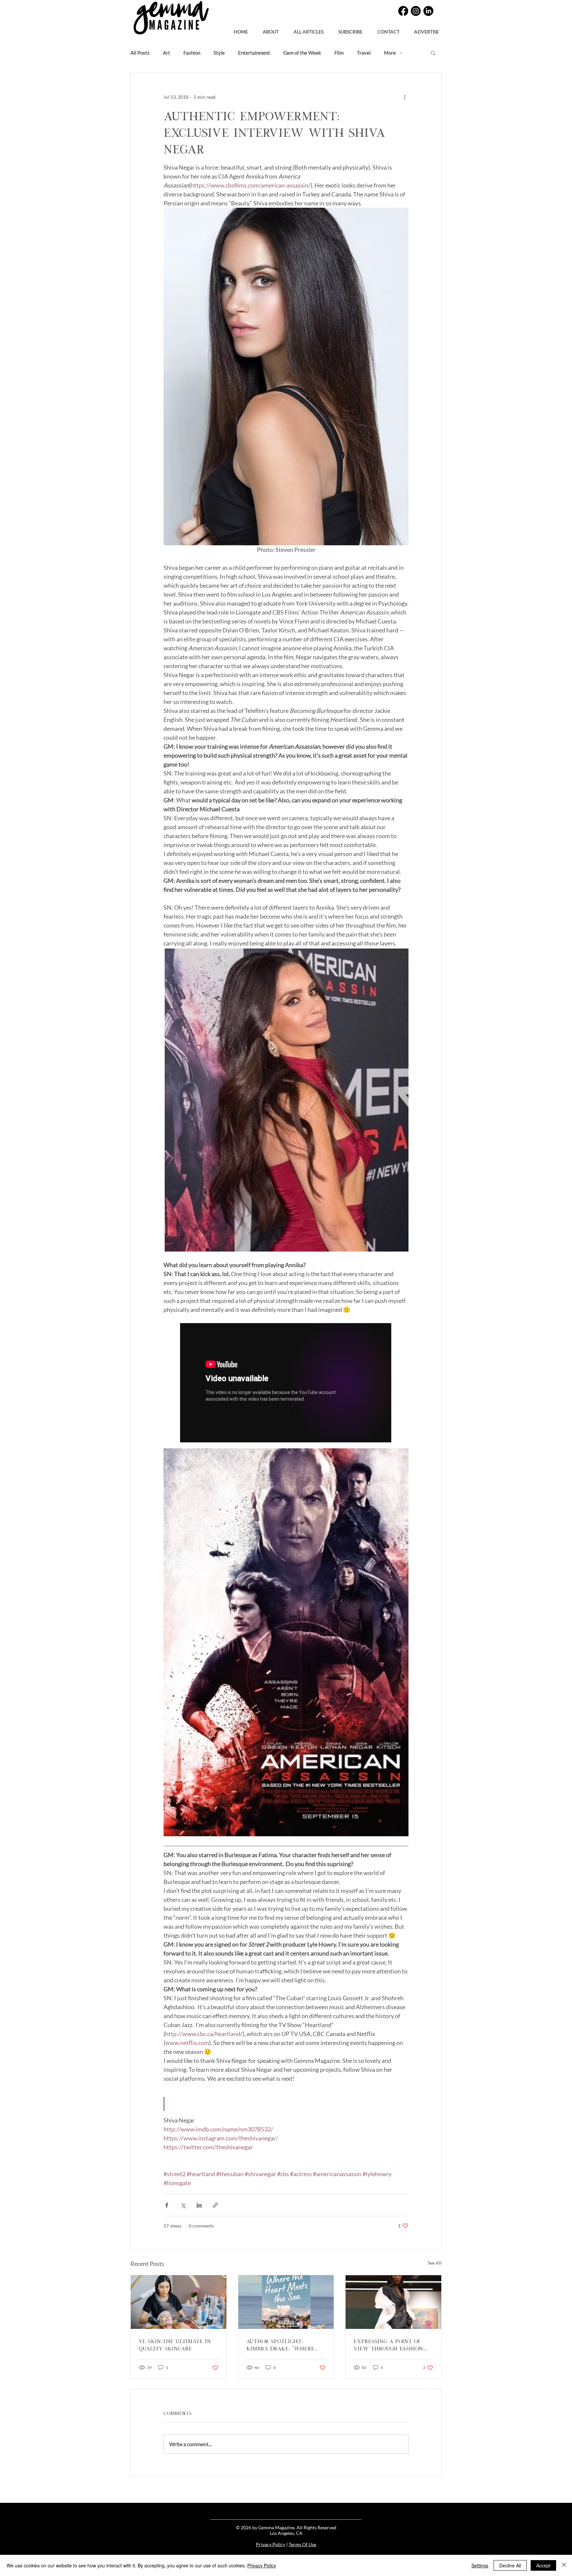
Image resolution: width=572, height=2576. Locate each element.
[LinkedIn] (428, 11)
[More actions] (405, 97)
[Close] (564, 2565)
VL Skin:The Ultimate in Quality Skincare (175, 2344)
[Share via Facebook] (167, 2205)
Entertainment (254, 53)
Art (167, 53)
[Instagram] (416, 11)
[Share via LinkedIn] (199, 2205)
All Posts (140, 53)
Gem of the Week (302, 53)
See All (435, 2263)
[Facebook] (403, 11)
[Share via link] (215, 2205)
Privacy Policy (271, 2544)
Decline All (510, 2565)
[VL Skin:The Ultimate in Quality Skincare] (179, 2302)
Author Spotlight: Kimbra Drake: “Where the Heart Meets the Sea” (285, 2344)
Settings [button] (480, 2565)
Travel (364, 53)
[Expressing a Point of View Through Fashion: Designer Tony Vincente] (393, 2302)
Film (339, 53)
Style (219, 53)
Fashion (192, 53)
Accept (543, 2565)
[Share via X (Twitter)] (183, 2205)
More (390, 53)
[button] (350, 29)
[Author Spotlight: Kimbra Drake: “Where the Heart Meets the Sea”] (286, 2302)
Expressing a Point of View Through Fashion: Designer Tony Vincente (390, 2344)
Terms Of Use (302, 2544)
